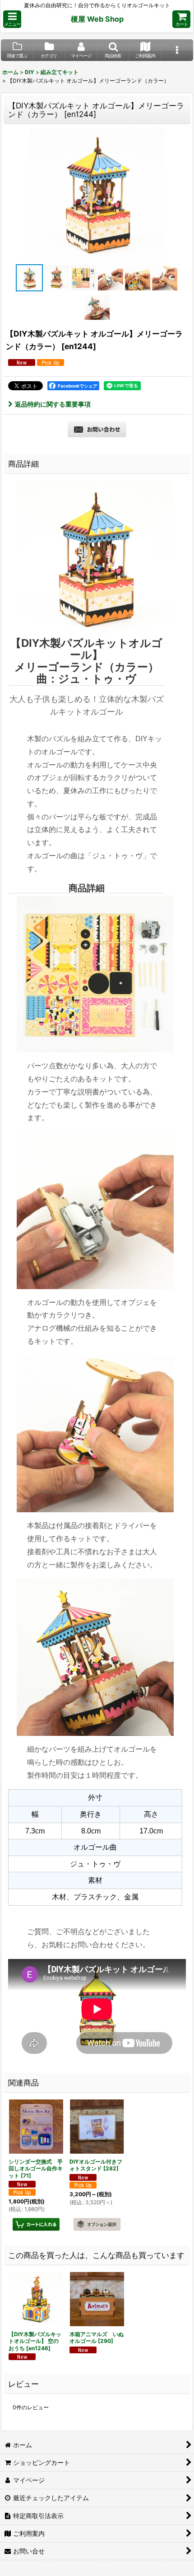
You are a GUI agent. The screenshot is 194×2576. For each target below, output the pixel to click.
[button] (12, 19)
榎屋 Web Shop (97, 19)
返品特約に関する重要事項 (53, 404)
